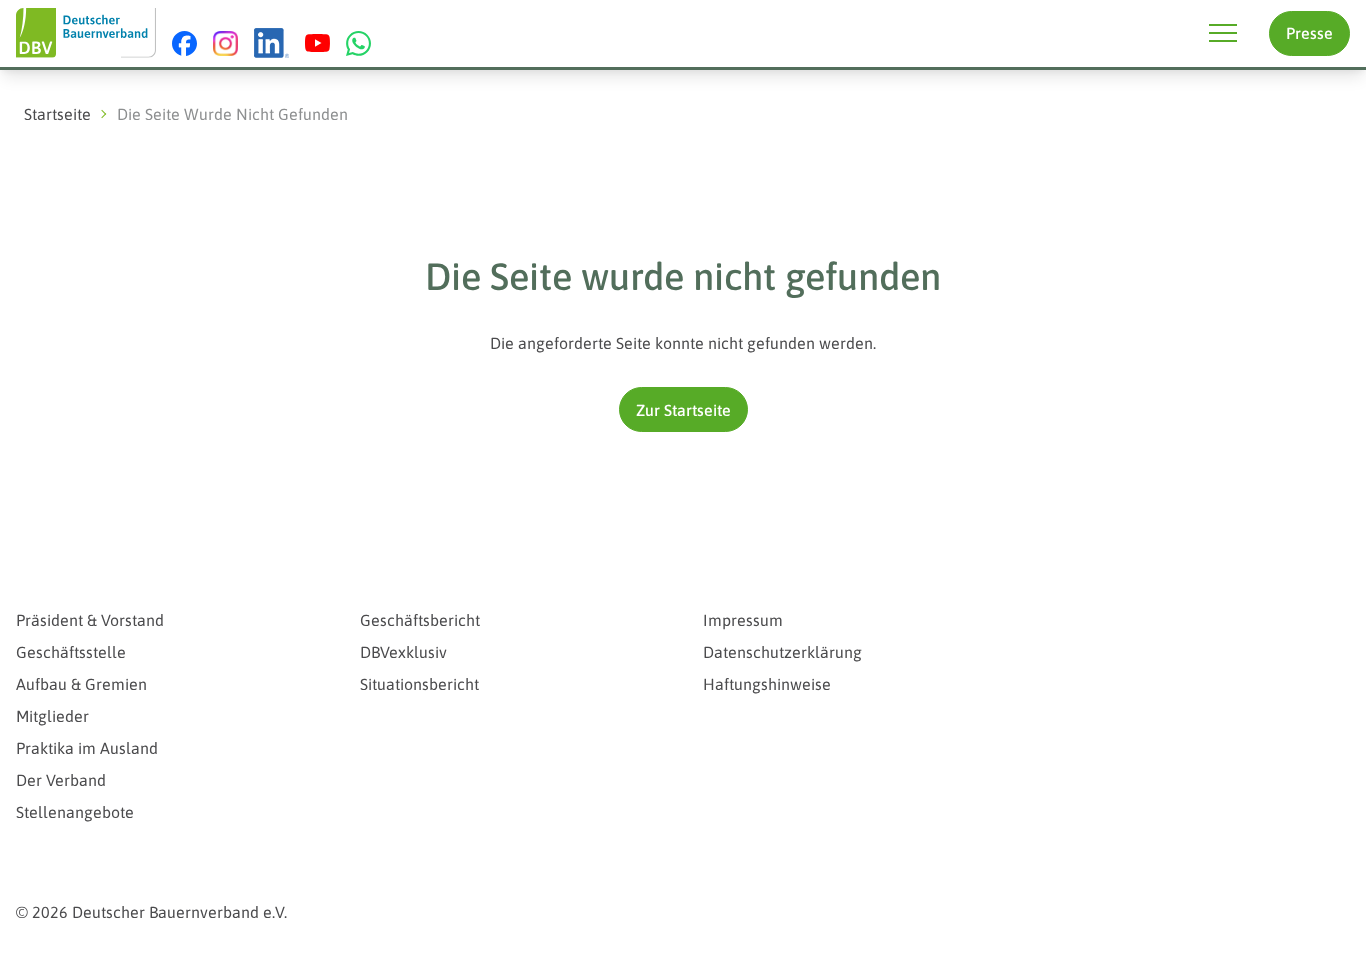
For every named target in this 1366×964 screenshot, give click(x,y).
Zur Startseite (683, 410)
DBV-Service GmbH (1131, 581)
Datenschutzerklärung (782, 652)
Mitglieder (52, 716)
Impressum (743, 620)
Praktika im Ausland (87, 748)
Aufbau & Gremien (81, 684)
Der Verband (61, 780)
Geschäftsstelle (71, 652)
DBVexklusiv (403, 652)
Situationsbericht (419, 684)
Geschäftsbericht (420, 620)
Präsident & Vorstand (90, 620)
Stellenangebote (75, 812)
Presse (1309, 33)
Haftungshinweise (767, 684)
